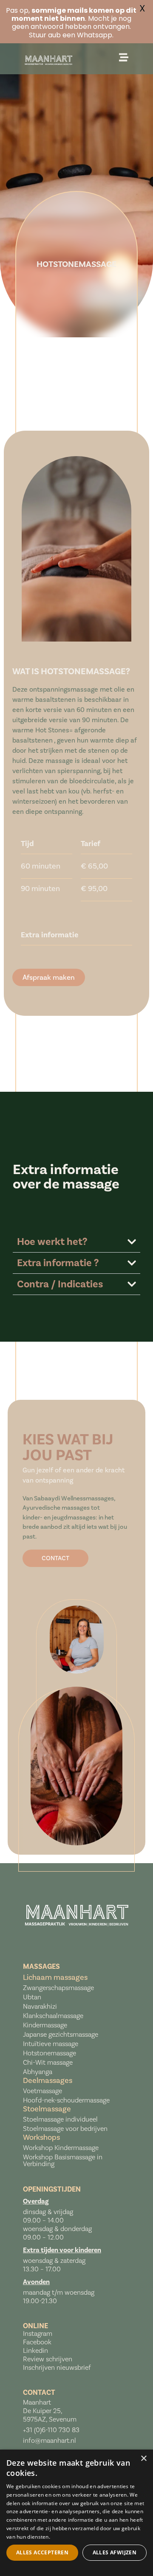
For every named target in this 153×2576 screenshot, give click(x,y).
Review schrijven (48, 2359)
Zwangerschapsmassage (58, 1988)
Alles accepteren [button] (42, 2552)
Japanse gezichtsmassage (61, 2034)
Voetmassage (42, 2091)
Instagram (38, 2334)
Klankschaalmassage (53, 2016)
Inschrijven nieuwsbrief (57, 2367)
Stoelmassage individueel (61, 2119)
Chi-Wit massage (48, 2062)
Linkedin (35, 2350)
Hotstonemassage (50, 2053)
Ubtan (32, 1997)
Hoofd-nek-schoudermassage (66, 2100)
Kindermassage (45, 2025)
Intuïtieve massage (51, 2044)
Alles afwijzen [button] (115, 2552)
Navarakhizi (40, 2006)
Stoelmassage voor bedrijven (65, 2129)
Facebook (37, 2342)
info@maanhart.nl (50, 2440)
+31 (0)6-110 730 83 (51, 2430)
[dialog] (76, 2513)
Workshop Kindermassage (61, 2148)
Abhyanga (38, 2072)
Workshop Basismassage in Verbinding (63, 2160)
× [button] (143, 2459)
